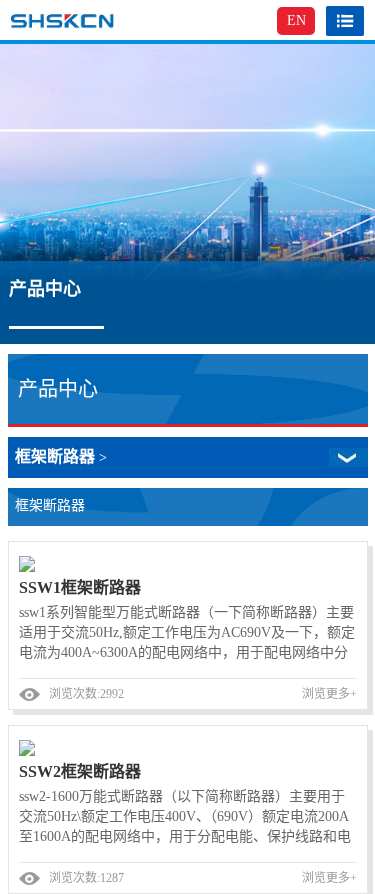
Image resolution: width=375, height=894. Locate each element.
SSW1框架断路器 (80, 587)
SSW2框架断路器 (80, 771)
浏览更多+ (329, 694)
